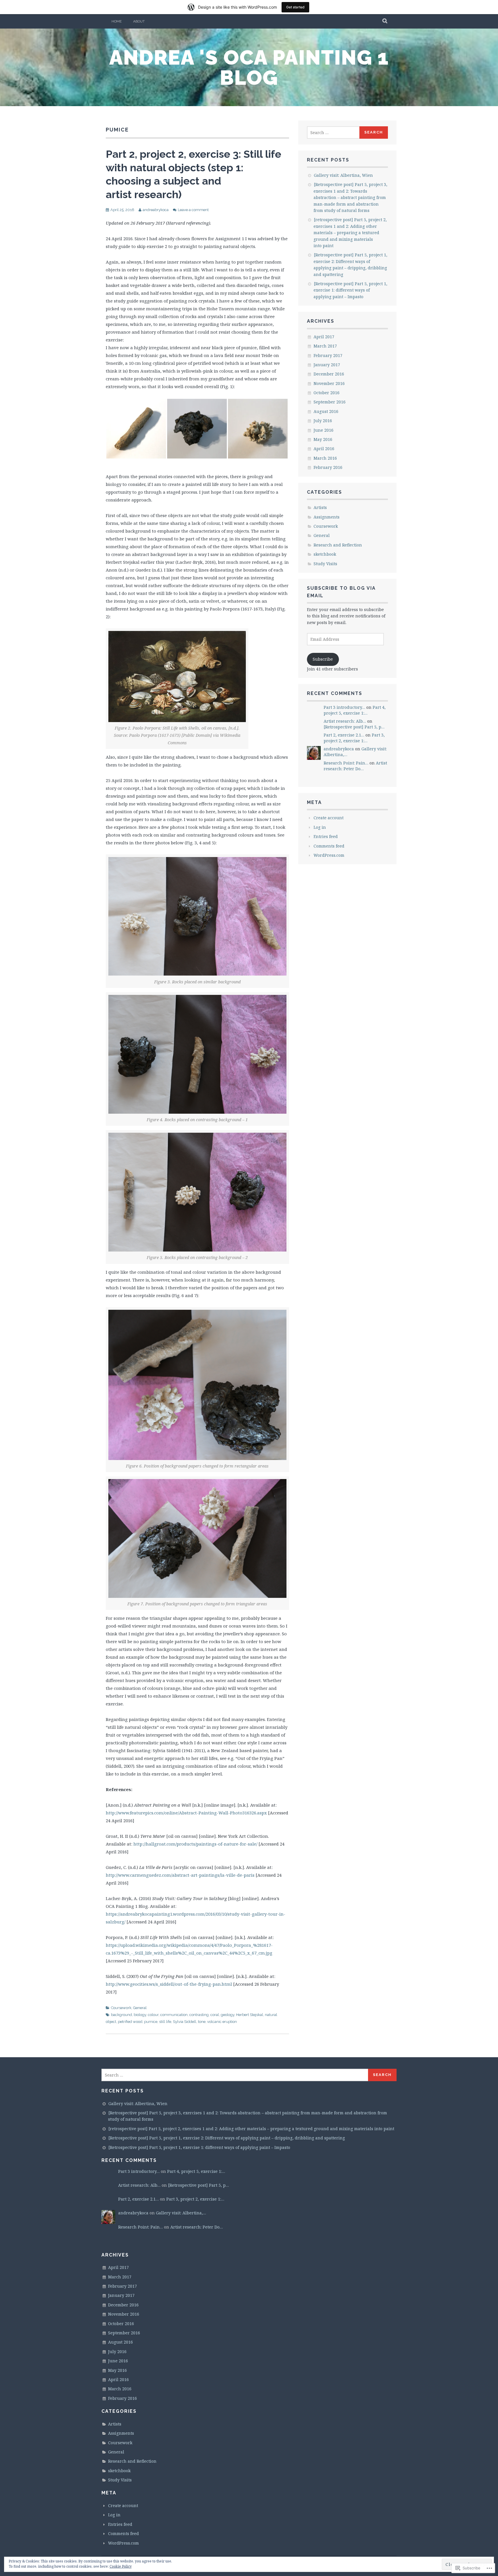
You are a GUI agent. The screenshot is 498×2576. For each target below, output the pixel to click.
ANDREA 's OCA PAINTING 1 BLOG (249, 67)
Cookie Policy (121, 2566)
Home (117, 21)
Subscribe (323, 659)
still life (165, 2022)
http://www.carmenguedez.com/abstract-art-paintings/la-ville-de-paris (180, 1875)
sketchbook (325, 554)
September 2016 (330, 402)
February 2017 (328, 355)
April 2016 (324, 449)
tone (202, 2022)
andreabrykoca (156, 210)
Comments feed (329, 846)
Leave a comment (193, 210)
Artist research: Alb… (345, 721)
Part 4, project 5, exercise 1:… (355, 710)
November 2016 (329, 383)
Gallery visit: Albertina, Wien (343, 175)
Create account (329, 818)
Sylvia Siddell (185, 2022)
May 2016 (323, 439)
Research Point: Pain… (346, 763)
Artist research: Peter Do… (355, 766)
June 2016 (323, 430)
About (139, 21)
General (140, 2008)
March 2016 (325, 458)
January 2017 (327, 365)
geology (228, 2015)
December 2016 (329, 374)
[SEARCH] (385, 21)
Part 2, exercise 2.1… (344, 735)
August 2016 (326, 411)
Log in (320, 827)
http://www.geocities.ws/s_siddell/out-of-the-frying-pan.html (169, 1984)
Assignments (327, 517)
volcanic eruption (222, 2022)
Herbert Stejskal (250, 2015)
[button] (136, 429)
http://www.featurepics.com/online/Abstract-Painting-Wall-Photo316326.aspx (186, 1813)
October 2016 (327, 393)
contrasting (199, 2015)
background (121, 2015)
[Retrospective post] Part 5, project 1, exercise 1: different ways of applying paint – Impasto (350, 290)
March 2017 (325, 346)
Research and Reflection (338, 545)
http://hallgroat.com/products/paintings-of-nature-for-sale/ (195, 1844)
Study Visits (325, 564)
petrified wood (130, 2022)
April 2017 (324, 337)
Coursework (121, 2008)
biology (140, 2015)
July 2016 (323, 421)
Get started (295, 7)
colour (153, 2015)
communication (174, 2015)
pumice (151, 2022)
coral (215, 2015)
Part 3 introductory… (344, 707)
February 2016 (328, 467)
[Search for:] (333, 133)
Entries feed (326, 836)
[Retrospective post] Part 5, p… (354, 727)
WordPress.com (329, 855)
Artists (320, 507)
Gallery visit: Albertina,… (181, 2213)
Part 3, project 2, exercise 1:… (354, 738)
